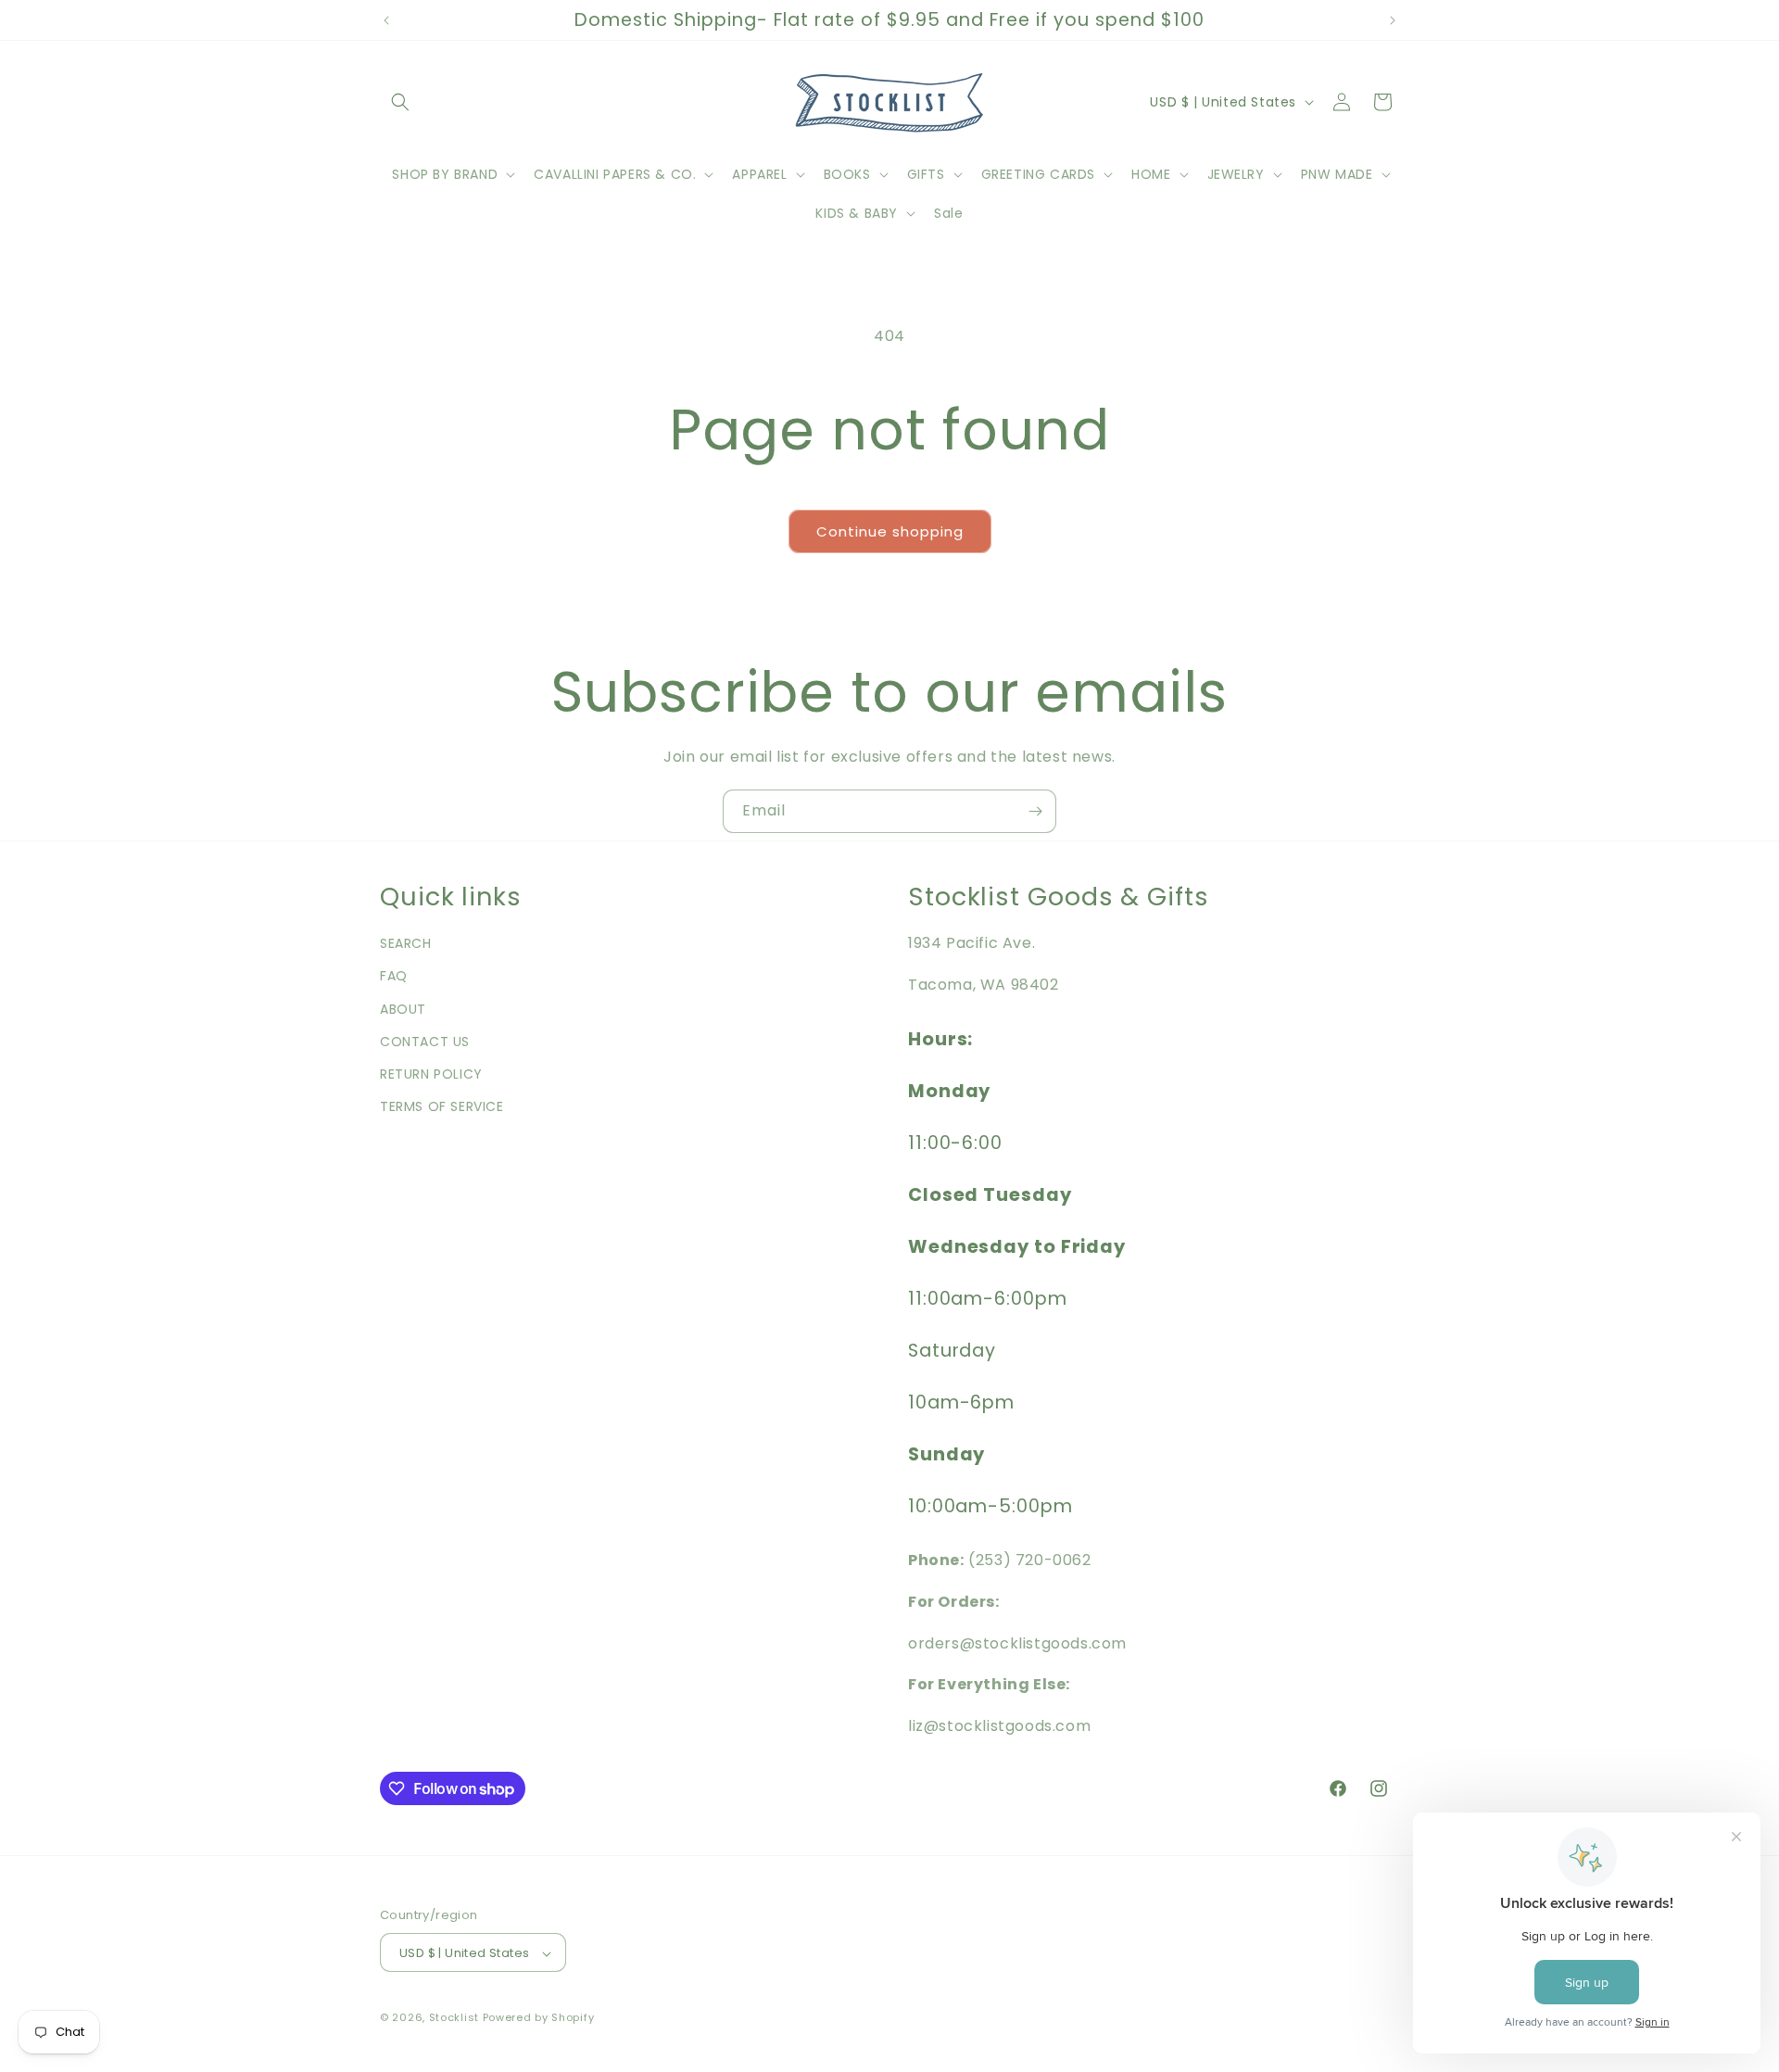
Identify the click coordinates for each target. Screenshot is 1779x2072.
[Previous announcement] (386, 20)
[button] (400, 102)
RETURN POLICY (431, 1074)
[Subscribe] (1035, 811)
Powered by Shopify (539, 2018)
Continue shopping (890, 531)
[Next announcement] (1393, 20)
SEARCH (406, 943)
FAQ (394, 977)
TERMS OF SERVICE (442, 1106)
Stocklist (454, 2018)
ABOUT (403, 1009)
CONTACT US (425, 1042)
